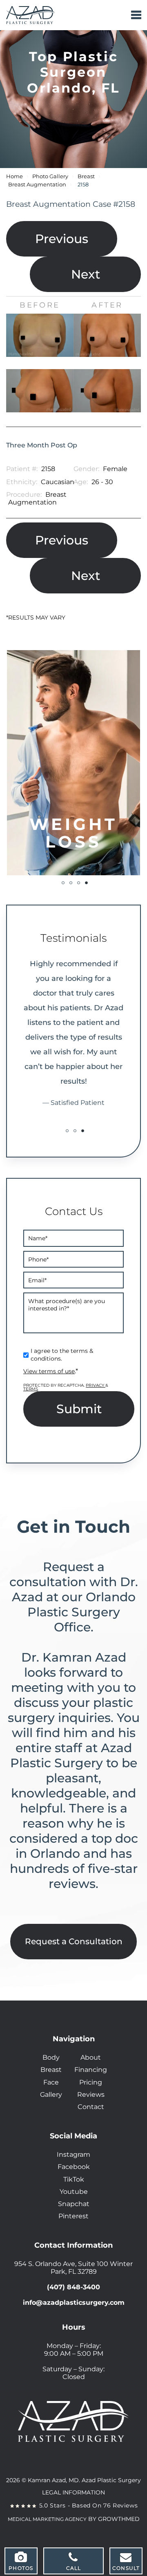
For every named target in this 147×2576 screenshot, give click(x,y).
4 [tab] (86, 883)
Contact (91, 2107)
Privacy (96, 1385)
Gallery (51, 2095)
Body (51, 2057)
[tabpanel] (73, 763)
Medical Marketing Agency (47, 2519)
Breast (86, 176)
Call (74, 2568)
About (91, 2057)
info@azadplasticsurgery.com (74, 2303)
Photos (21, 2568)
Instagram (73, 2154)
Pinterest (73, 2216)
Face (51, 2082)
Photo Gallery (50, 176)
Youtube (74, 2192)
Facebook (74, 2167)
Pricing (91, 2082)
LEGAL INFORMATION (73, 2492)
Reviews (91, 2095)
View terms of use (49, 1371)
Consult (126, 2568)
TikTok (74, 2179)
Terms (31, 1389)
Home (14, 176)
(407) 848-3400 (73, 2287)
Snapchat (74, 2204)
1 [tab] (63, 883)
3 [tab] (79, 883)
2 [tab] (71, 883)
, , (73, 2268)
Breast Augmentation (37, 185)
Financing (91, 2070)
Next (86, 274)
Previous (62, 239)
